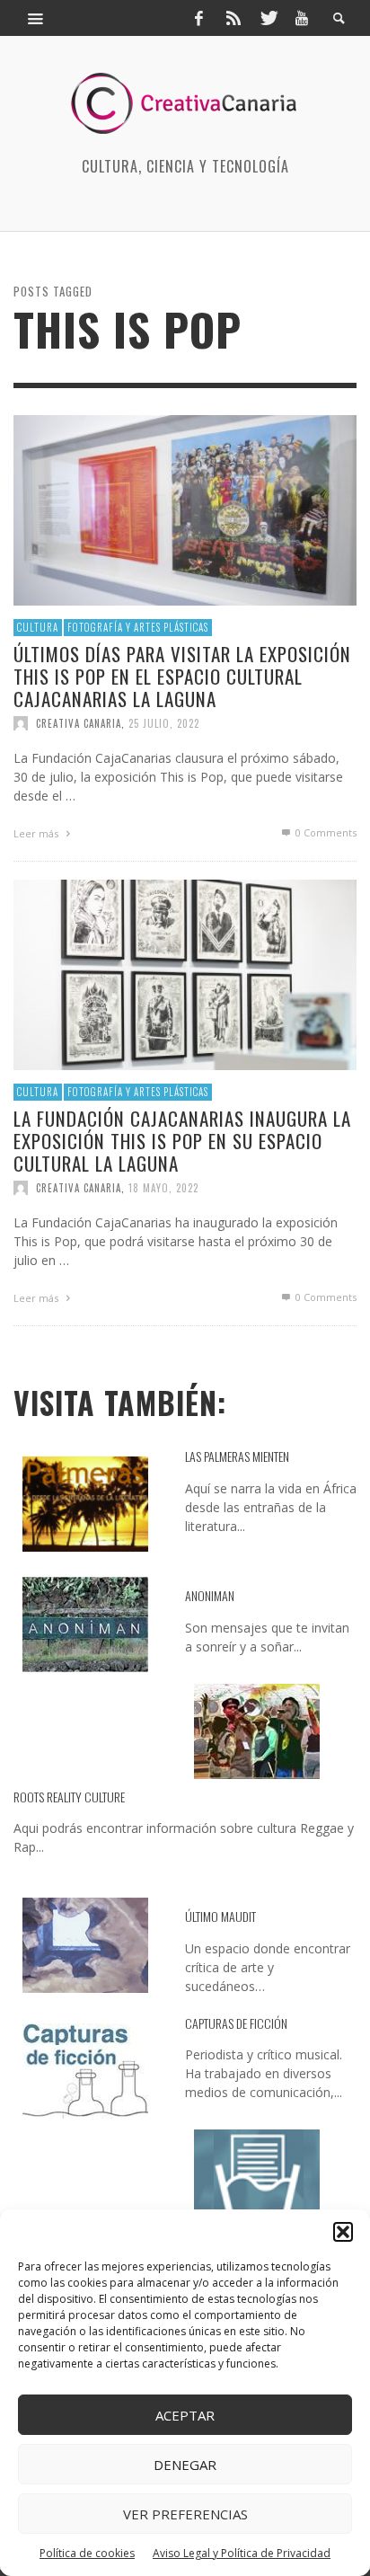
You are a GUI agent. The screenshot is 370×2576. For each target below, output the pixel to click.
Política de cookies (87, 2553)
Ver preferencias (185, 2514)
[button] (343, 2232)
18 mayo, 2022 (163, 1188)
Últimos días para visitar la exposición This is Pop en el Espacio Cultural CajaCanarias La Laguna (182, 676)
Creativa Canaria (79, 723)
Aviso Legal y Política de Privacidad (242, 2553)
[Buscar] (36, 18)
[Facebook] (198, 18)
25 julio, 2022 (164, 723)
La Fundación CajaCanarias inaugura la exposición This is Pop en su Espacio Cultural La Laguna (182, 1141)
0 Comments (325, 832)
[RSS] (233, 18)
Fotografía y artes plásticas (138, 627)
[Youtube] (302, 18)
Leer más (37, 833)
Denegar (185, 2465)
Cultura (38, 627)
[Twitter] (268, 18)
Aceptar (185, 2415)
